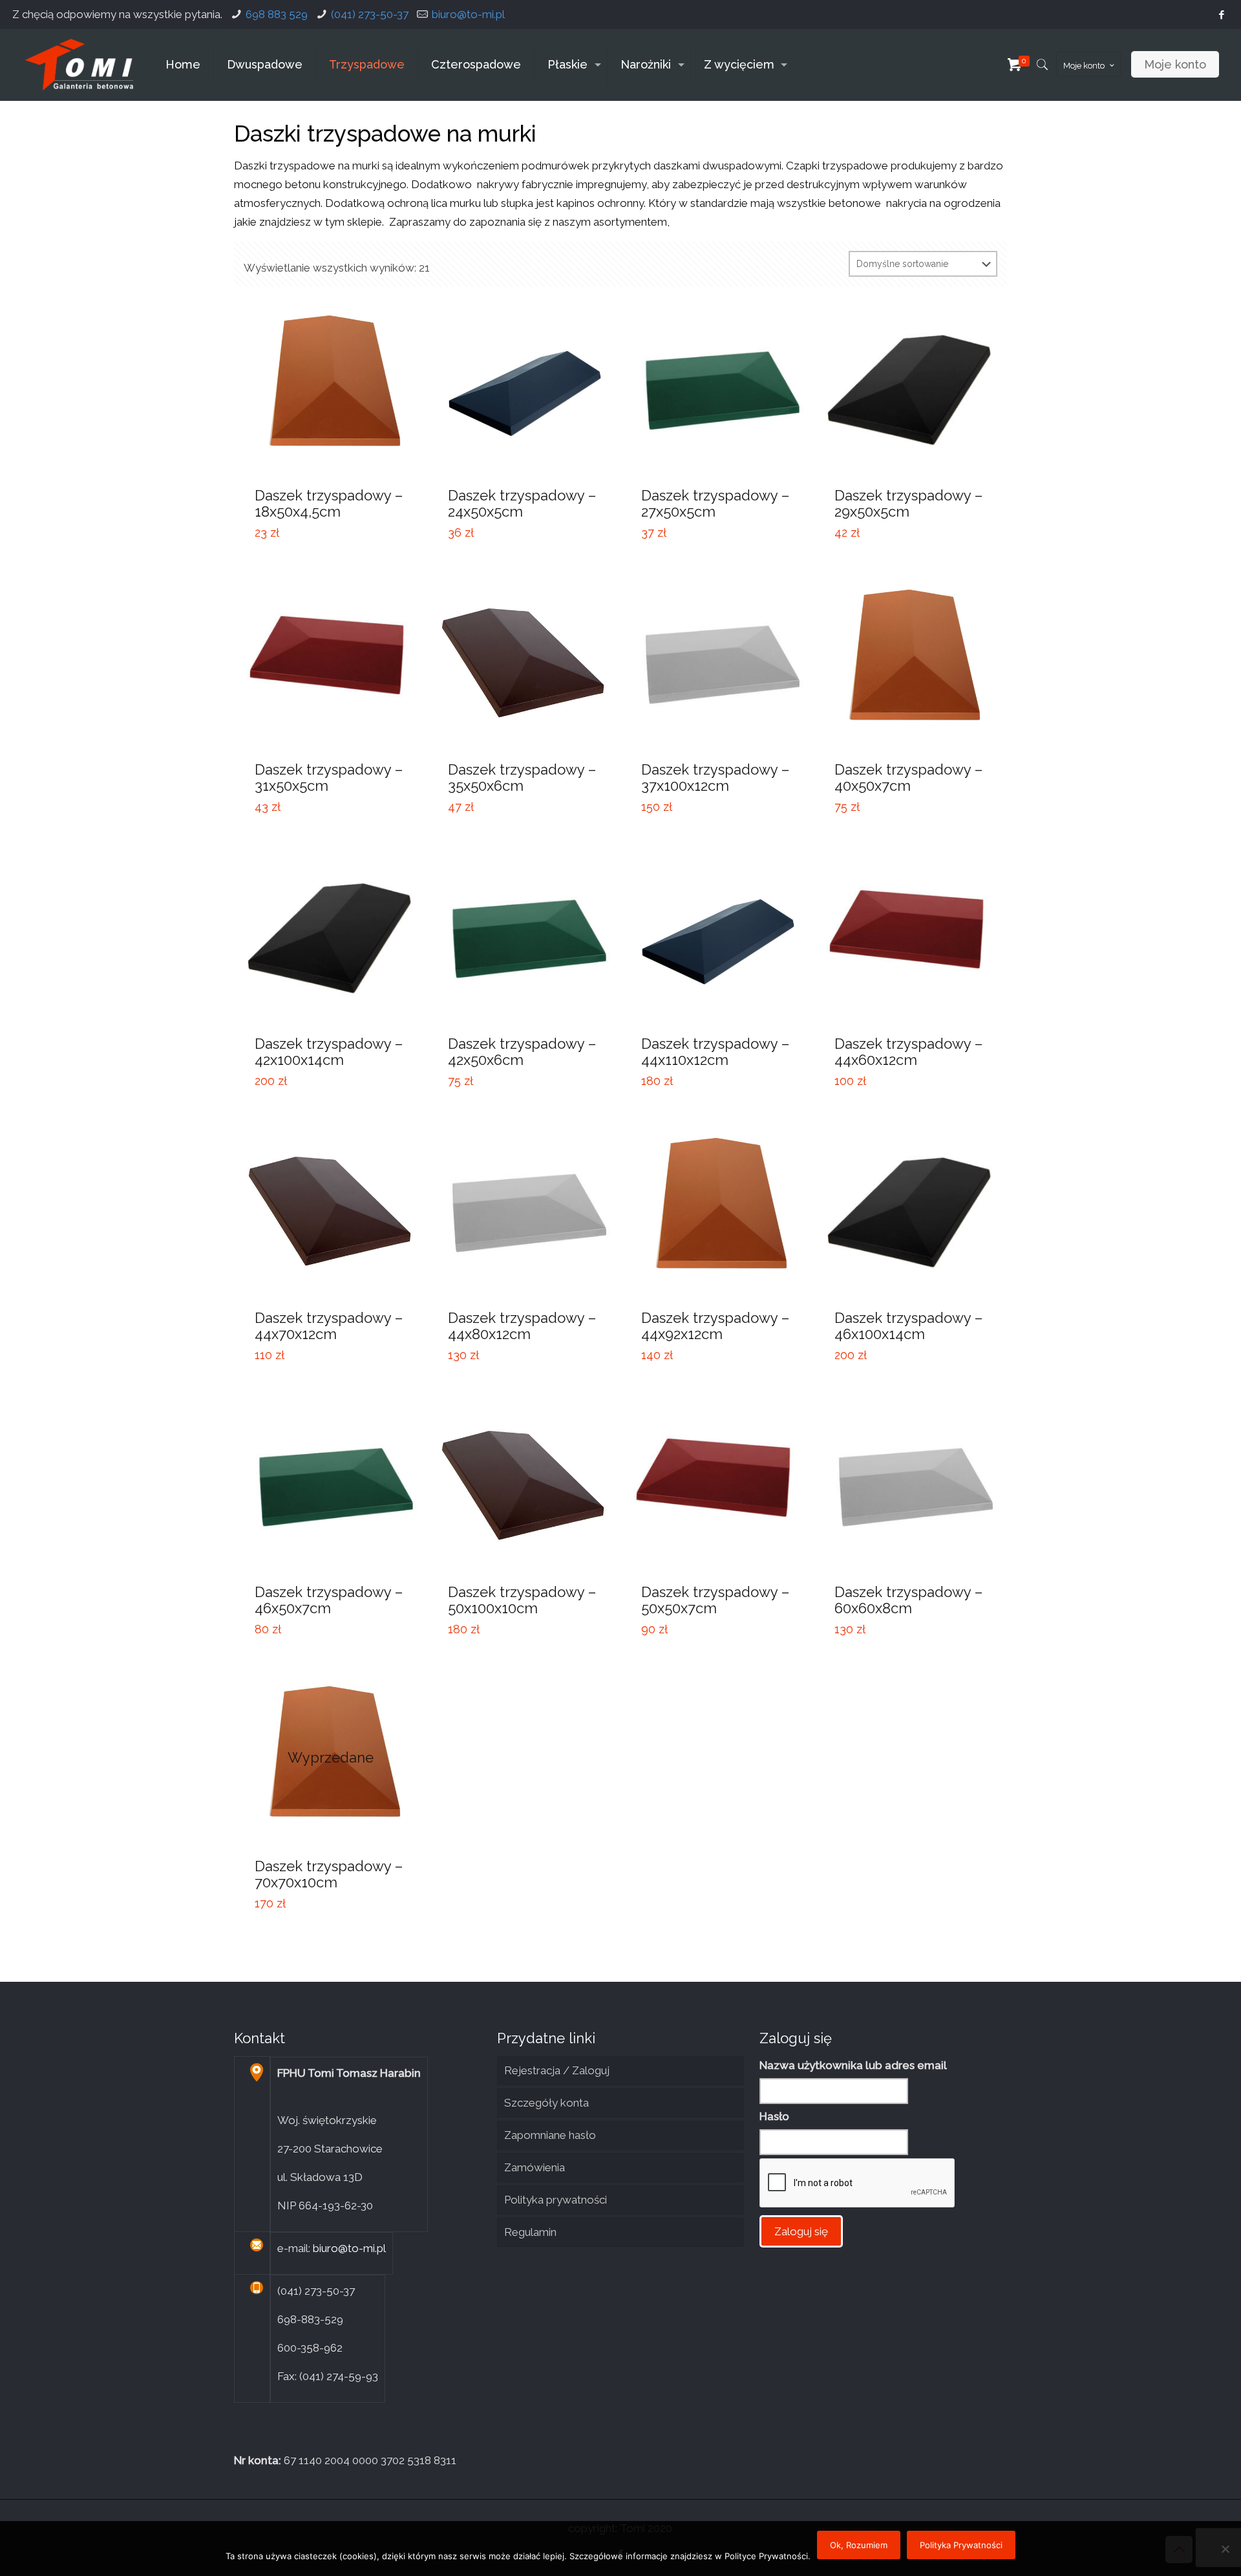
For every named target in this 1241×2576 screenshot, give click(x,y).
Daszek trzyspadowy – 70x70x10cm (329, 1874)
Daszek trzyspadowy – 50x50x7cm (715, 1600)
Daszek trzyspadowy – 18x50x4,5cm (329, 503)
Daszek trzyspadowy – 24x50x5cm (522, 503)
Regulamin (530, 2232)
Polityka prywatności (556, 2200)
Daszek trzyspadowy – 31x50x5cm (329, 778)
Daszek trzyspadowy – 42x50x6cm (522, 1052)
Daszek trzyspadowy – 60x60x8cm (908, 1600)
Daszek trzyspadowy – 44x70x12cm (329, 1326)
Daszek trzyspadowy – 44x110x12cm (715, 1052)
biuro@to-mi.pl (468, 14)
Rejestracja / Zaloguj (557, 2070)
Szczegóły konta (546, 2103)
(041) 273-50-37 (370, 14)
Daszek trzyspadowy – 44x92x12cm (715, 1326)
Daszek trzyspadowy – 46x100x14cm (908, 1326)
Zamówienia (535, 2167)
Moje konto (1084, 66)
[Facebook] (1222, 15)
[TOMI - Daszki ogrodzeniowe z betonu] (79, 65)
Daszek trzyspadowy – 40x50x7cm (908, 778)
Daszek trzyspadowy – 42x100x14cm (329, 1052)
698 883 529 (277, 14)
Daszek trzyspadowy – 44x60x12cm (908, 1052)
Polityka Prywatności (961, 2545)
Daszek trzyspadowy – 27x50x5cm (715, 503)
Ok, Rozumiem (859, 2545)
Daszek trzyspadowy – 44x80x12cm (522, 1326)
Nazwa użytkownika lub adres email (853, 2065)
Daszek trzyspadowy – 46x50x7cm (329, 1600)
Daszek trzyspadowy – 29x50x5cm (908, 503)
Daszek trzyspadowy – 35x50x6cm (522, 778)
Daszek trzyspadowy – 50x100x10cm (522, 1600)
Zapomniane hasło (550, 2135)
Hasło (774, 2116)
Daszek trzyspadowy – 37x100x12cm (715, 778)
